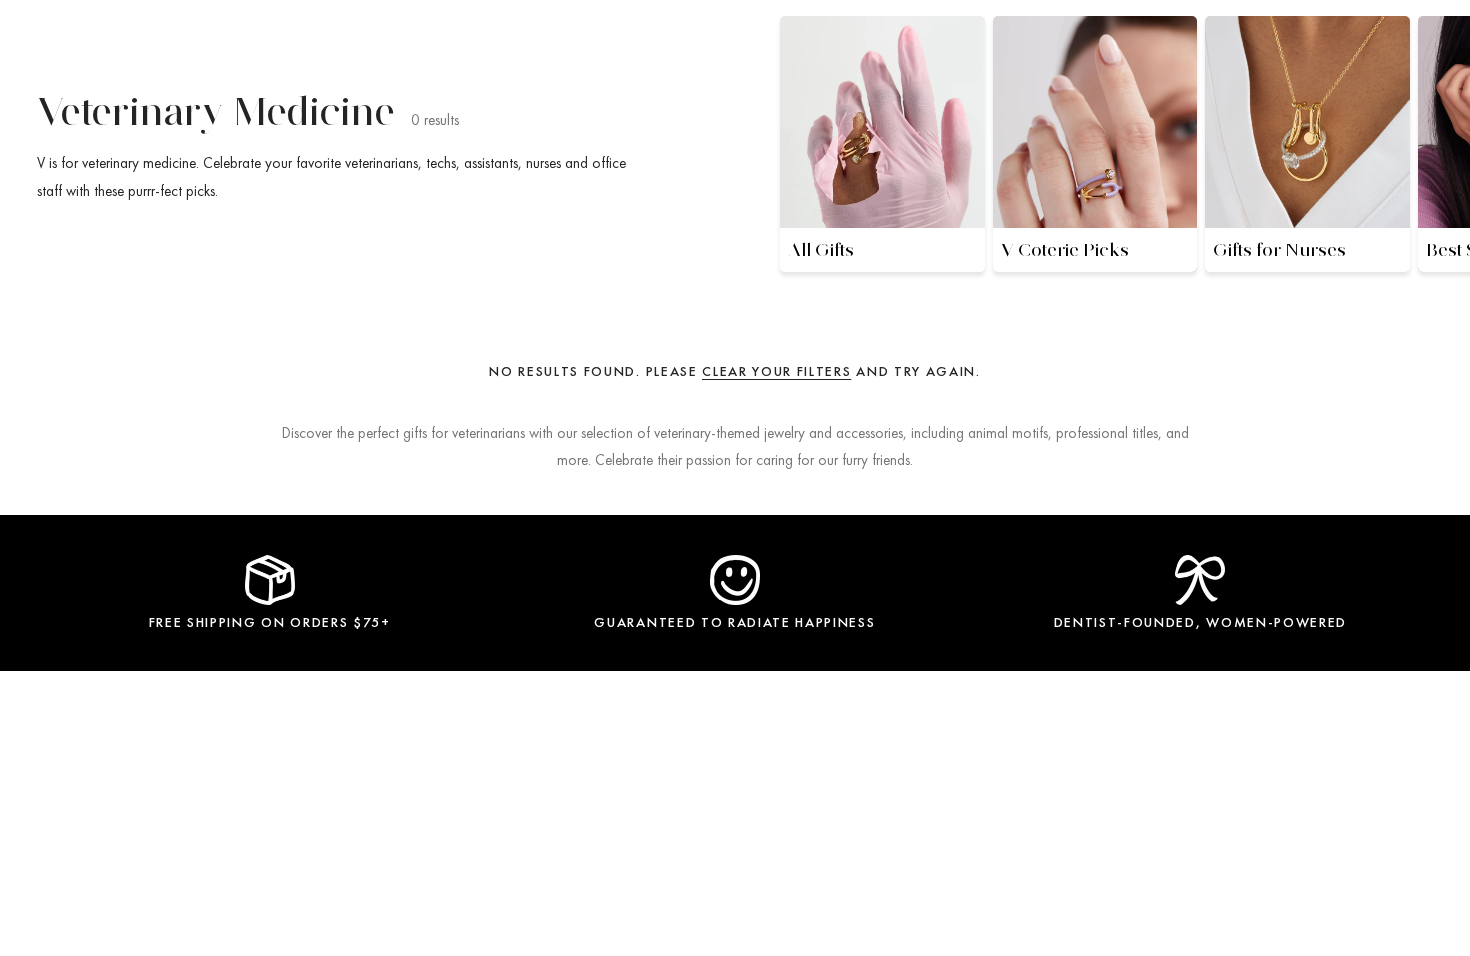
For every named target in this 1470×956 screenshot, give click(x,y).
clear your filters (776, 371)
